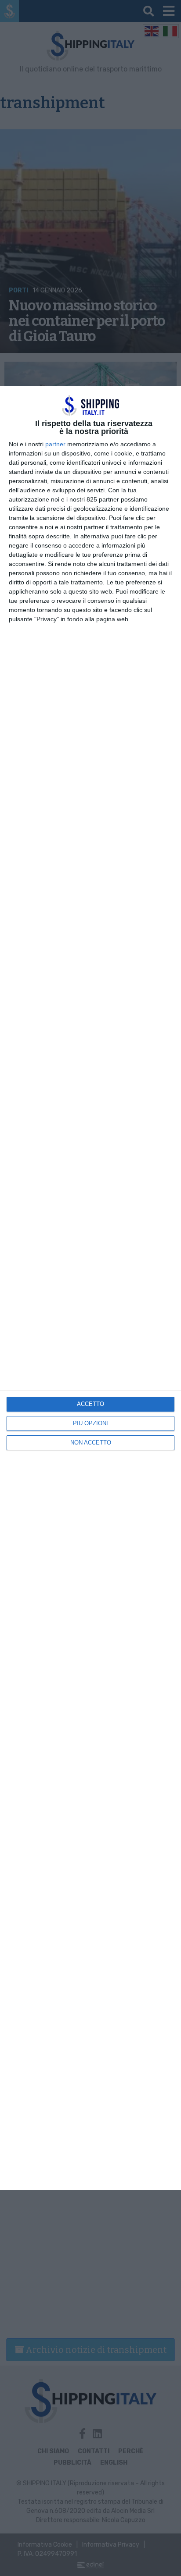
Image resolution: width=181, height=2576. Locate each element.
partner (55, 444)
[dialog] (90, 1288)
